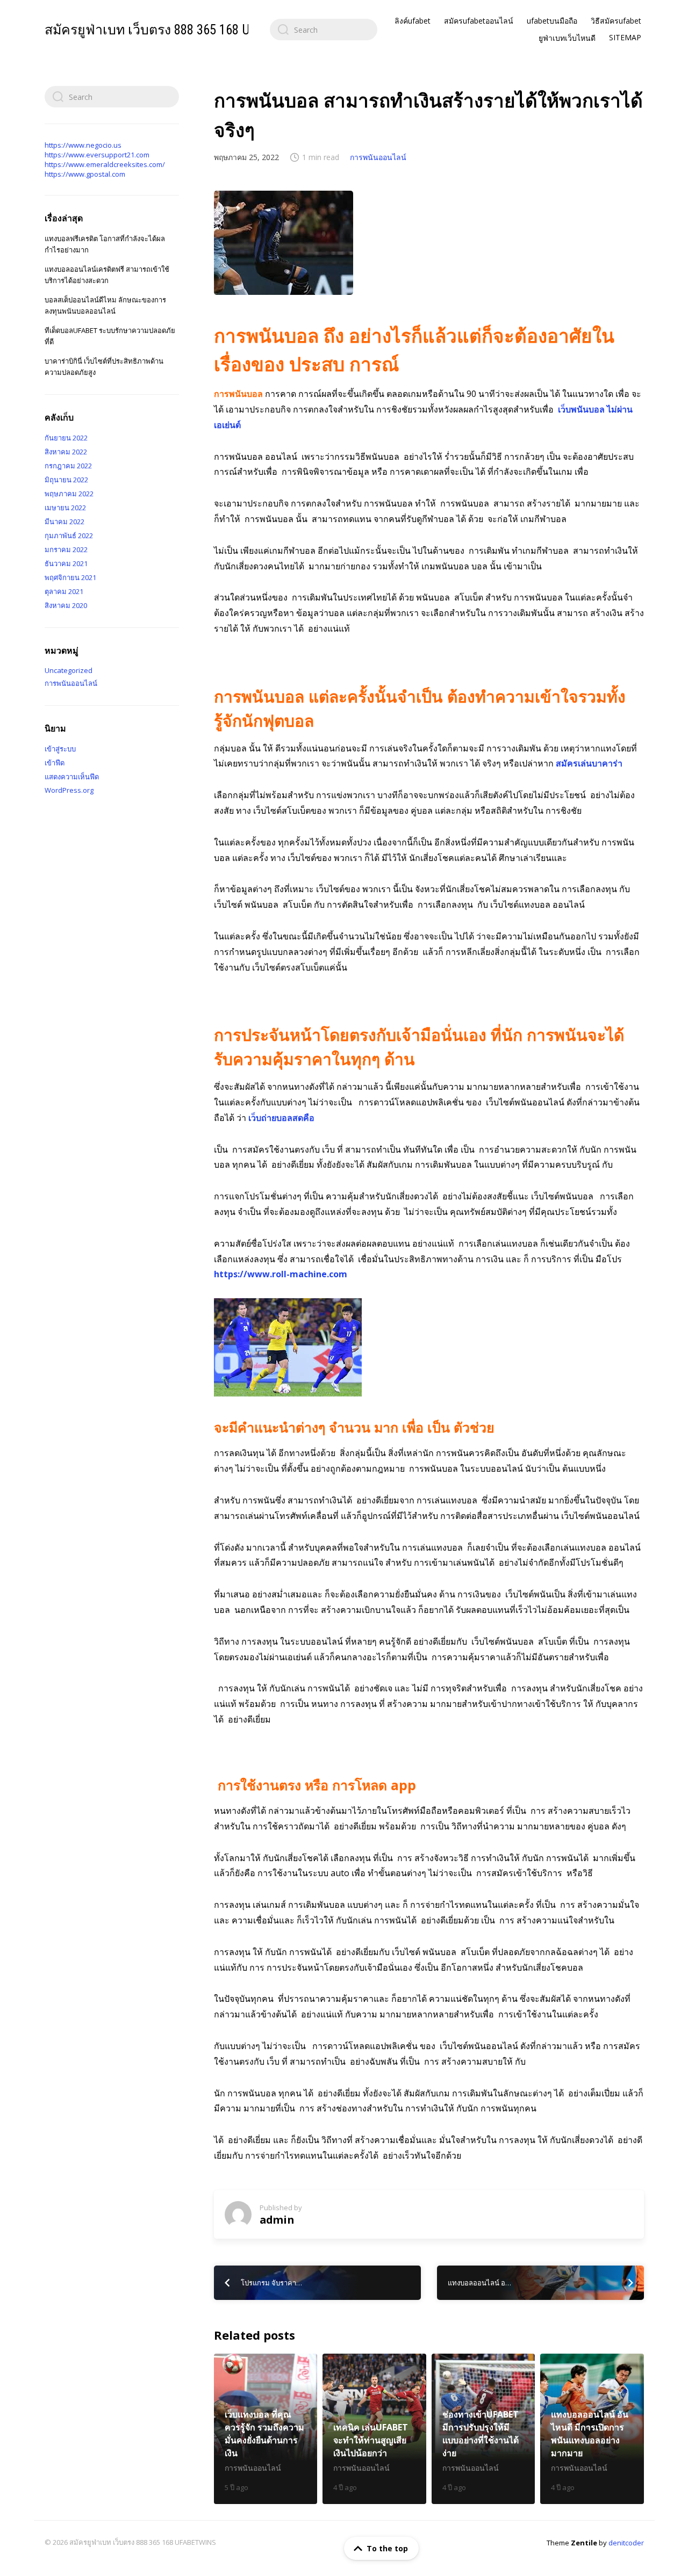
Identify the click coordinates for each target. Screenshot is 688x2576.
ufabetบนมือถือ (552, 21)
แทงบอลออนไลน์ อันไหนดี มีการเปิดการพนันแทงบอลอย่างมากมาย (592, 2429)
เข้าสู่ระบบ (60, 749)
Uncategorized (69, 670)
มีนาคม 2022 (64, 522)
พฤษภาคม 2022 (69, 494)
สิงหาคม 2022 (66, 452)
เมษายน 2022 (65, 508)
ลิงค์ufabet (413, 21)
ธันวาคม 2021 (66, 563)
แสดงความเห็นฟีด (72, 777)
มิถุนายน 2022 (66, 480)
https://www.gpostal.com (85, 174)
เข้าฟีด (55, 763)
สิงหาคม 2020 (66, 605)
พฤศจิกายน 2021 (70, 577)
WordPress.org (69, 790)
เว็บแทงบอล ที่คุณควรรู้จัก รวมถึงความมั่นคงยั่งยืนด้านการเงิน (266, 2429)
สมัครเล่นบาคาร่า (589, 763)
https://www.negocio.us (83, 145)
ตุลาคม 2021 (64, 591)
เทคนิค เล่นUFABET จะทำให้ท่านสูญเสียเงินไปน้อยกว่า (374, 2429)
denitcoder (626, 2543)
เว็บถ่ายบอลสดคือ (281, 1118)
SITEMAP (625, 37)
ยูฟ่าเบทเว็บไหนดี (567, 38)
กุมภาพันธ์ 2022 (69, 536)
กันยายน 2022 (66, 438)
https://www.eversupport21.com (97, 155)
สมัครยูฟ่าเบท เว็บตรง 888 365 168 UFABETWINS (179, 30)
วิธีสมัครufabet (616, 21)
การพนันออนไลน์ (378, 157)
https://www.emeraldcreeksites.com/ (105, 164)
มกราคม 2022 (66, 549)
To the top (387, 2548)
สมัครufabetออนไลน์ (479, 21)
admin (277, 2220)
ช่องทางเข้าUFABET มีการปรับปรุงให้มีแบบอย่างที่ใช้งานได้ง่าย (483, 2429)
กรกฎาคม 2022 (68, 466)
